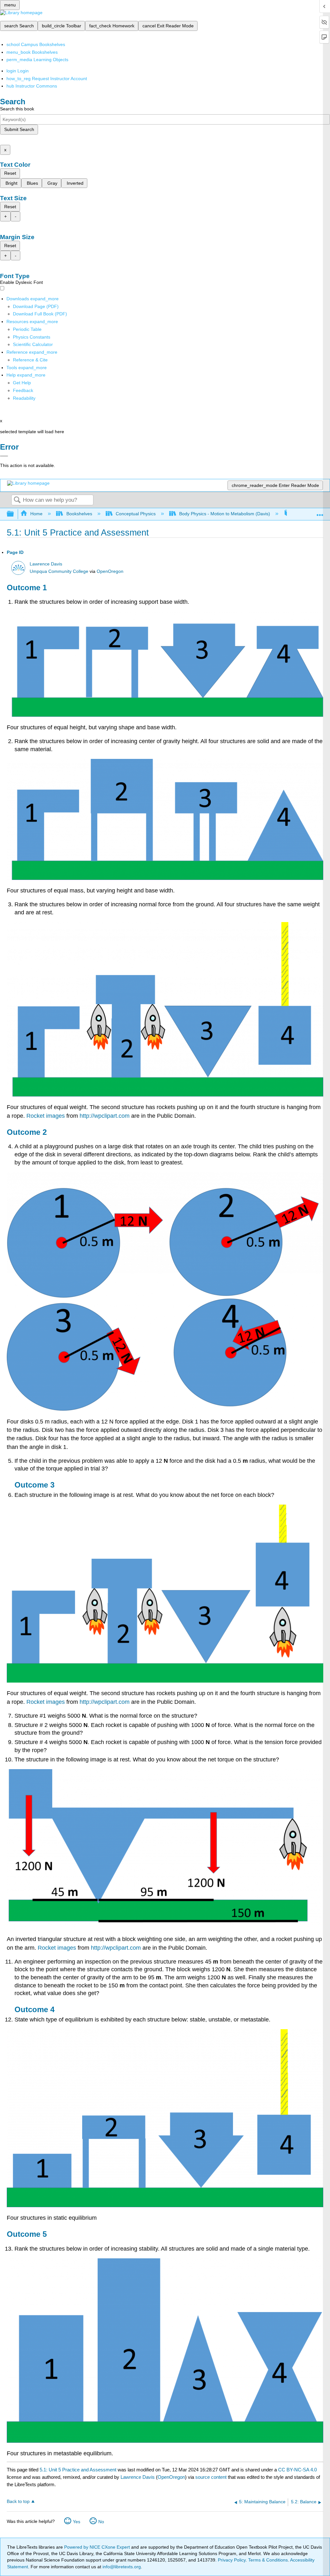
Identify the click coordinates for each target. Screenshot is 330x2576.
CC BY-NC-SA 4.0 (297, 2470)
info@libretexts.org (121, 2567)
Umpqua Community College (59, 571)
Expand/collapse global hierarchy (15, 514)
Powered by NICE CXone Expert (98, 2547)
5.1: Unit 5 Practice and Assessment (78, 2470)
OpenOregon (110, 571)
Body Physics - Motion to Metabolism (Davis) (225, 514)
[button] (23, 390)
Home (36, 514)
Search (17, 500)
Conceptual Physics (136, 514)
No (101, 2522)
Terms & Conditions (268, 2560)
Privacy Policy (232, 2560)
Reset (10, 173)
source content (211, 2477)
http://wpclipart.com (105, 1116)
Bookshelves (79, 514)
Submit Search (19, 129)
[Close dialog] (4, 456)
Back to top (18, 2501)
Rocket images (46, 1116)
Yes (77, 2522)
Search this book (17, 109)
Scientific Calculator (33, 344)
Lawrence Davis (46, 564)
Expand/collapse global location (320, 512)
